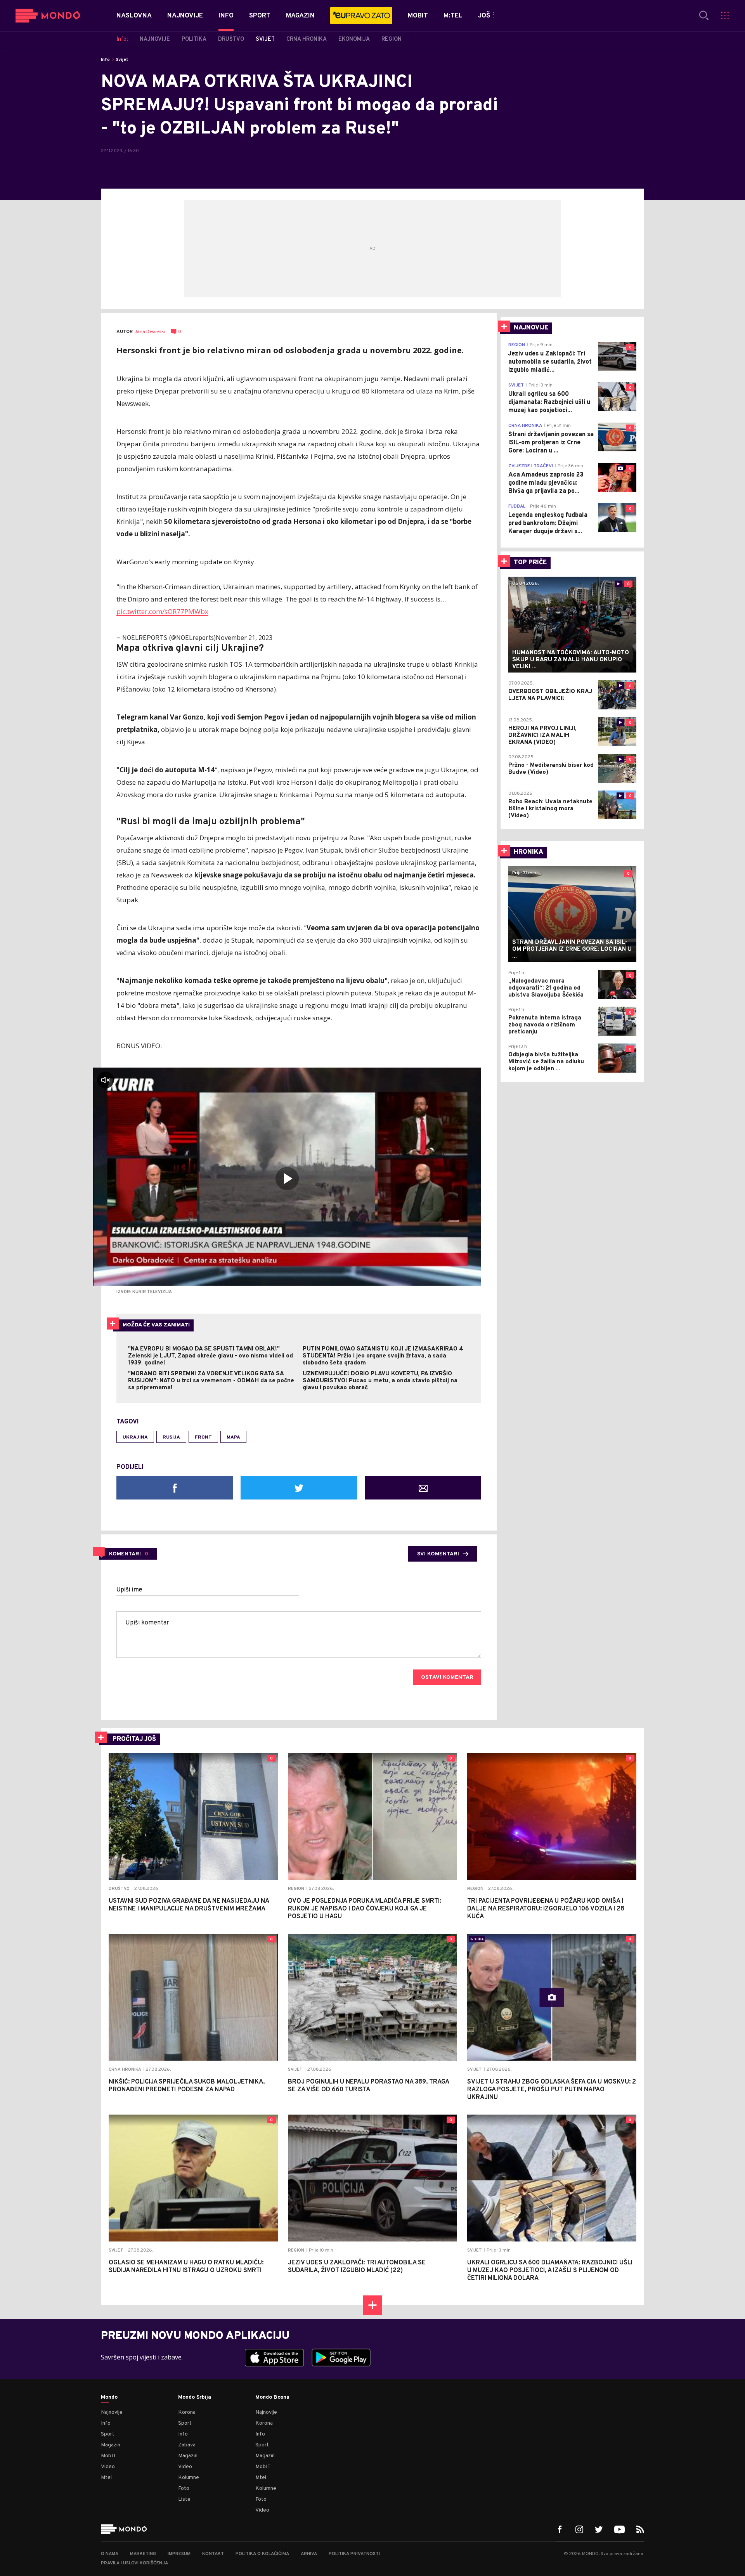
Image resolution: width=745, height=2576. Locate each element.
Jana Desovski (150, 332)
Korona (187, 2412)
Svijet (122, 60)
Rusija (171, 1437)
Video (108, 2467)
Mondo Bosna (272, 2397)
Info (105, 60)
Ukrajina (135, 1437)
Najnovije (112, 2412)
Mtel (106, 2478)
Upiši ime (129, 1590)
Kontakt (213, 2554)
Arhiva (309, 2554)
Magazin (111, 2445)
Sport (108, 2434)
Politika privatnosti (354, 2554)
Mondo (109, 2397)
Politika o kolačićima (262, 2554)
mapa (233, 1437)
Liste (184, 2499)
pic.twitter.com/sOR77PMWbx (162, 611)
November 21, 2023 (244, 638)
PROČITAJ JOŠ (134, 1739)
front (203, 1437)
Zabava (187, 2445)
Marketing (143, 2554)
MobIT (109, 2456)
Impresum (179, 2554)
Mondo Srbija (195, 2397)
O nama (110, 2554)
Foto (184, 2488)
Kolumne (189, 2478)
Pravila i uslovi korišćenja (134, 2563)
